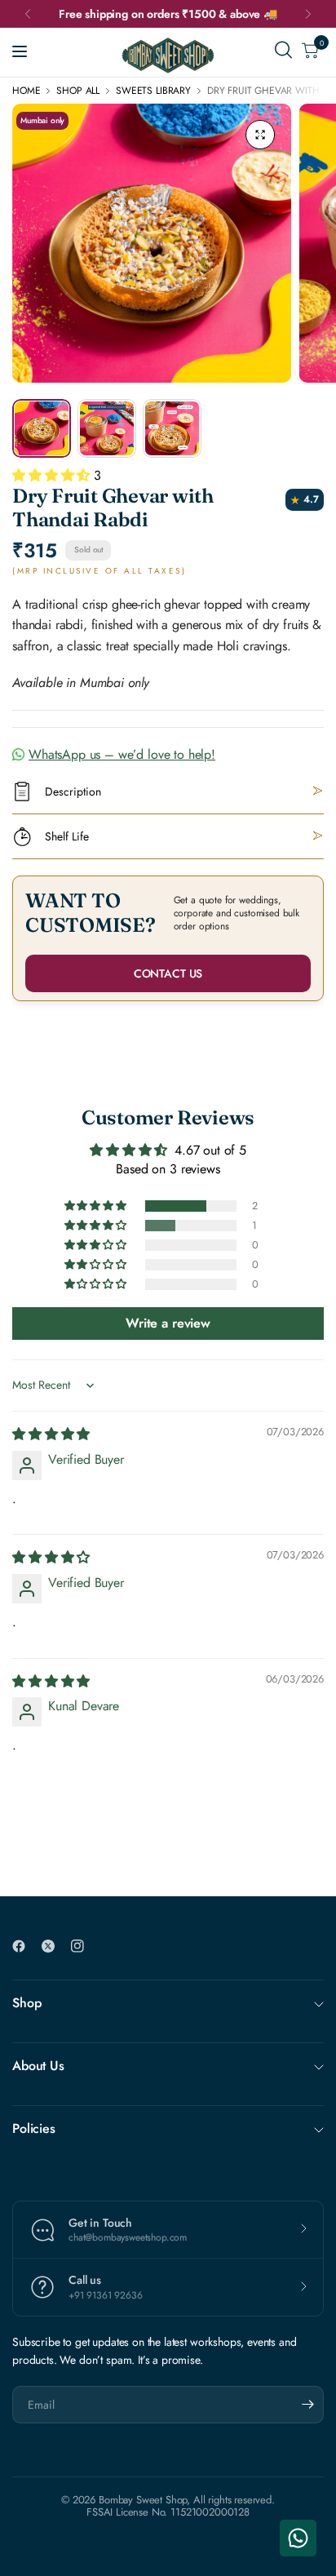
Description (73, 791)
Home (26, 91)
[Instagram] (84, 1946)
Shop (27, 2003)
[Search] (283, 50)
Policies (34, 2128)
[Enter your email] (307, 2405)
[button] (53, 475)
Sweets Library (153, 91)
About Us (38, 2066)
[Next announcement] (308, 14)
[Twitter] (55, 1946)
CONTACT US (168, 973)
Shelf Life (67, 836)
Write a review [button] (168, 1323)
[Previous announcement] (28, 14)
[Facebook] (25, 1946)
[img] (51, 1434)
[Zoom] (260, 135)
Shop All (78, 91)
